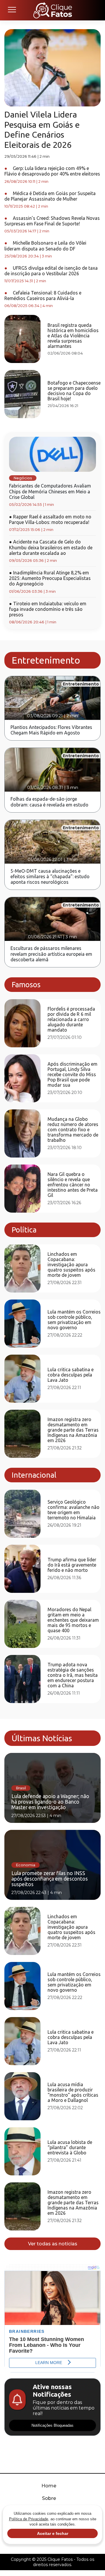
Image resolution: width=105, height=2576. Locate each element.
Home (49, 2486)
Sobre (49, 2498)
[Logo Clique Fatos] (53, 10)
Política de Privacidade (29, 2519)
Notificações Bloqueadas (52, 2425)
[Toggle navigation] (12, 10)
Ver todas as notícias (53, 2244)
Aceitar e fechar (53, 2533)
